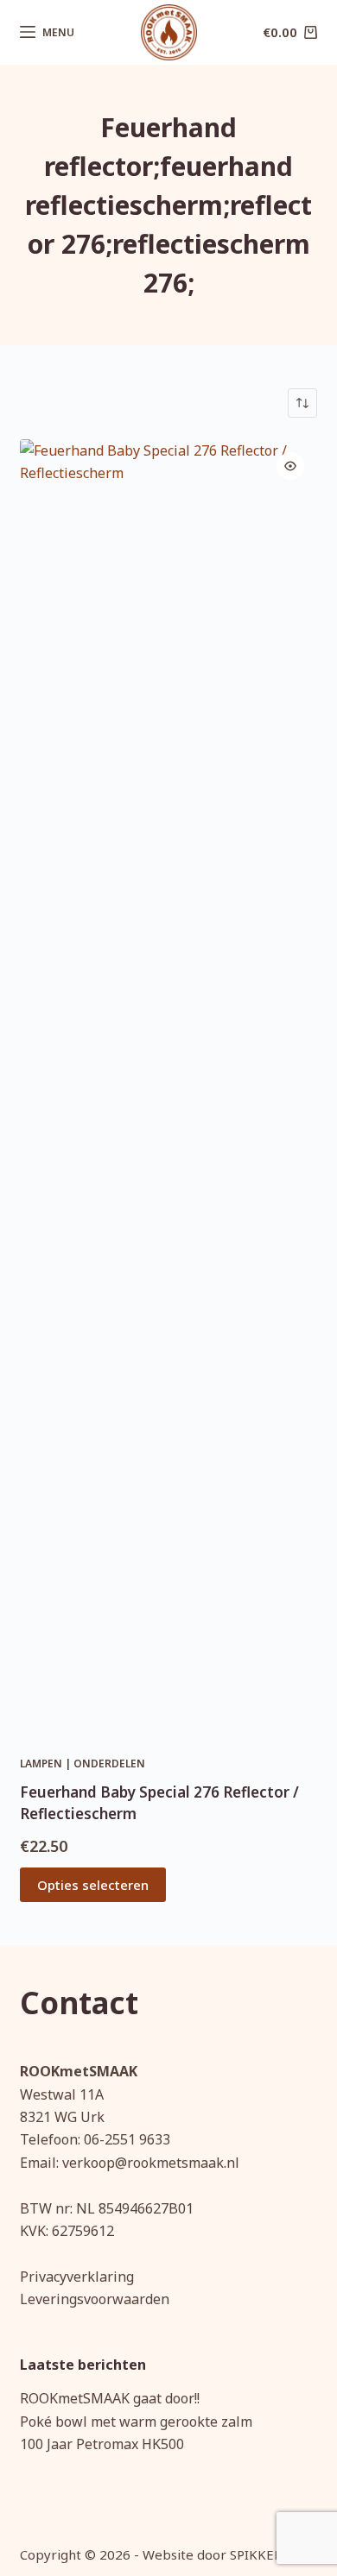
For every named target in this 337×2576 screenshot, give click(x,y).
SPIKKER (256, 2554)
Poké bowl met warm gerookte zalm (136, 2422)
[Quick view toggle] (290, 466)
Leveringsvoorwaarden (95, 2299)
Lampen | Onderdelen (83, 1764)
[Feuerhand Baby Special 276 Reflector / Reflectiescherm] (168, 1086)
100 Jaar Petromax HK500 (102, 2444)
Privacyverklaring (77, 2277)
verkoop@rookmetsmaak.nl (151, 2163)
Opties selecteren (93, 1885)
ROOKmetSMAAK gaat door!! (110, 2398)
